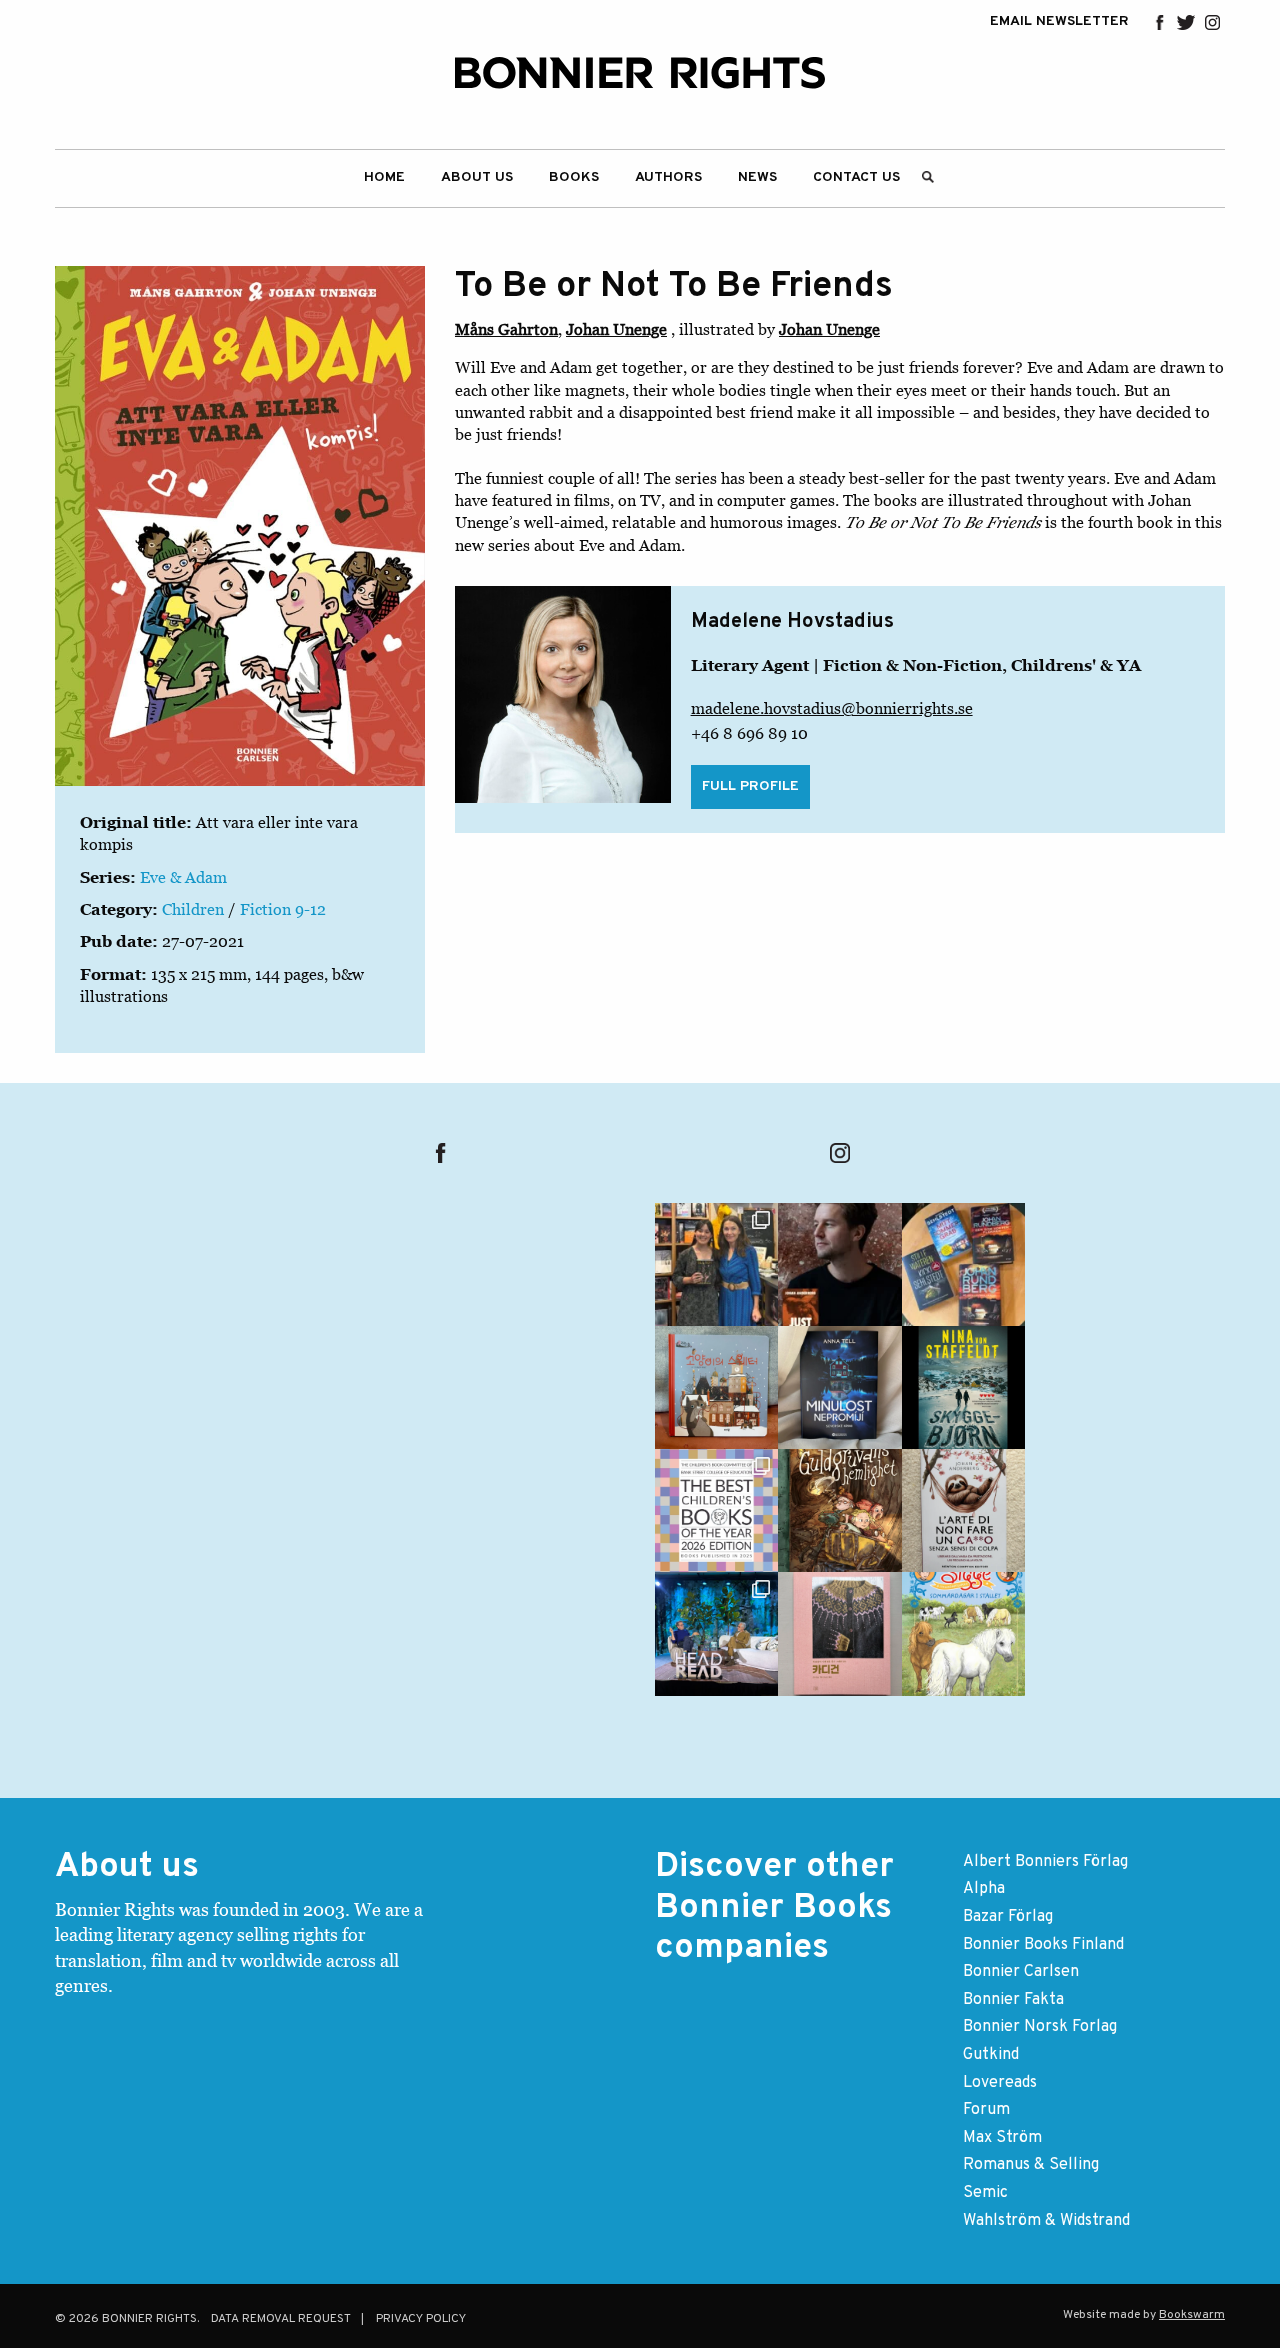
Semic (985, 2193)
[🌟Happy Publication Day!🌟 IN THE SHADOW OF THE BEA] (963, 1387)
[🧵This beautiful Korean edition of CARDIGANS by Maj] (839, 1633)
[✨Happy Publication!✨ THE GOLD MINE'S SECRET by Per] (839, 1510)
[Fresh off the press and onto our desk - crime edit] (963, 1264)
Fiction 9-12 (283, 909)
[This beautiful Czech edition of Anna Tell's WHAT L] (839, 1387)
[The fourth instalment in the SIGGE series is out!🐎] (963, 1633)
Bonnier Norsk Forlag (1040, 2027)
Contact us (856, 177)
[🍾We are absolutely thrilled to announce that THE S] (716, 1510)
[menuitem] (384, 178)
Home (384, 177)
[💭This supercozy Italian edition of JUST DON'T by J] (963, 1510)
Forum (986, 2110)
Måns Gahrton (506, 329)
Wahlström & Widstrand (1046, 2221)
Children (193, 909)
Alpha (984, 1889)
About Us (477, 177)
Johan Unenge (616, 329)
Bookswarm (1192, 2315)
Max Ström (1002, 2138)
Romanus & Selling (1031, 2165)
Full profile (750, 786)
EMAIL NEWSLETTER (1059, 22)
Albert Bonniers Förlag (1045, 1862)
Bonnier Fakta (1013, 2000)
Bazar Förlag (1008, 1917)
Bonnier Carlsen (1021, 1972)
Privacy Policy (421, 2319)
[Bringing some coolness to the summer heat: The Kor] (716, 1387)
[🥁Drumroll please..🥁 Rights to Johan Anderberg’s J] (839, 1264)
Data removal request (281, 2319)
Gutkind (991, 2055)
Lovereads (1000, 2083)
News (757, 177)
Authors (668, 177)
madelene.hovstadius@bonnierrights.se (832, 708)
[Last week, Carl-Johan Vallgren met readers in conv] (716, 1633)
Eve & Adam (183, 877)
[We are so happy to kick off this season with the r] (716, 1264)
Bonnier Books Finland (1043, 1945)
